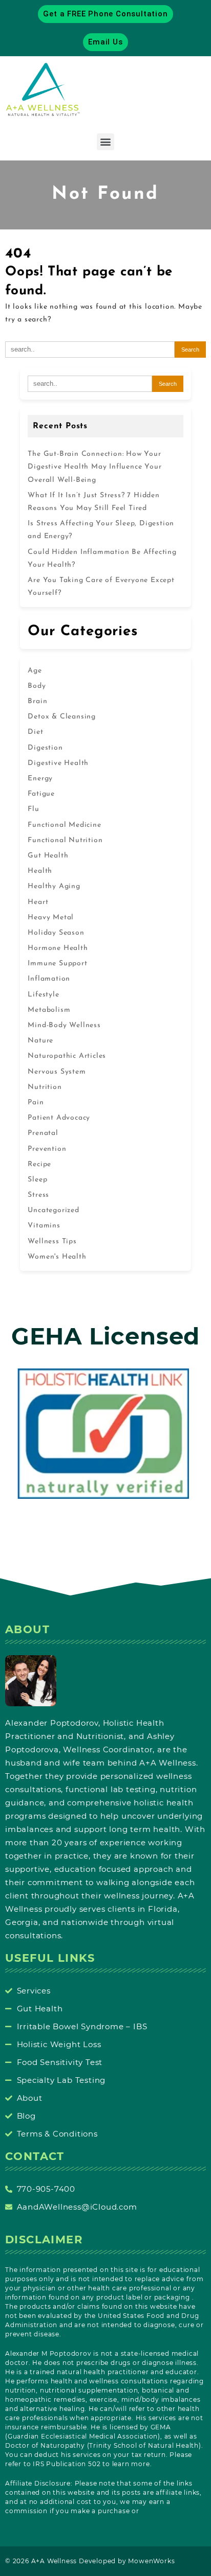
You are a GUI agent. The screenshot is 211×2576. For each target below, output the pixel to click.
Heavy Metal (51, 918)
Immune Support (57, 964)
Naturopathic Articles (67, 1056)
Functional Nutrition (65, 840)
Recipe (39, 1164)
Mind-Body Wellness (64, 1025)
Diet (35, 732)
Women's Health (57, 1257)
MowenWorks (151, 2561)
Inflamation (49, 979)
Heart (38, 902)
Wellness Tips (52, 1241)
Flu (33, 809)
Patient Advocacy (59, 1118)
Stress (38, 1195)
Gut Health (48, 856)
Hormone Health (58, 948)
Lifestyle (43, 995)
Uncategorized (53, 1210)
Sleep (37, 1180)
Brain (37, 701)
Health (40, 871)
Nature (40, 1041)
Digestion (45, 748)
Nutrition (45, 1087)
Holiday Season (56, 933)
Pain (36, 1103)
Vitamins (44, 1226)
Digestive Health (58, 763)
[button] (105, 142)
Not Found (105, 194)
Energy (40, 779)
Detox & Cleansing (62, 717)
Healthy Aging (54, 886)
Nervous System (57, 1072)
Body (37, 686)
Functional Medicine (64, 825)
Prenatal (43, 1133)
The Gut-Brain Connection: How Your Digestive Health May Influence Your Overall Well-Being (94, 467)
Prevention (47, 1149)
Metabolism (49, 1010)
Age (35, 671)
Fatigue (41, 794)
